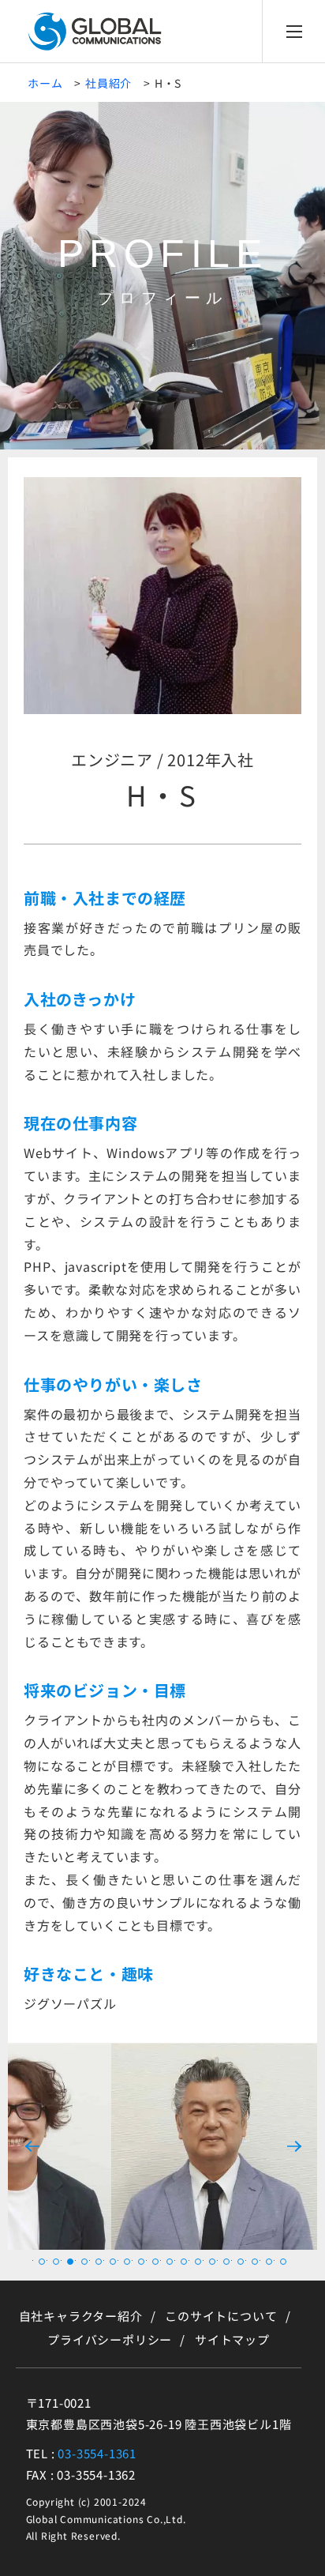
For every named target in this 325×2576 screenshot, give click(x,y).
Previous (32, 2146)
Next (293, 2146)
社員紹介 (108, 83)
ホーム (45, 83)
